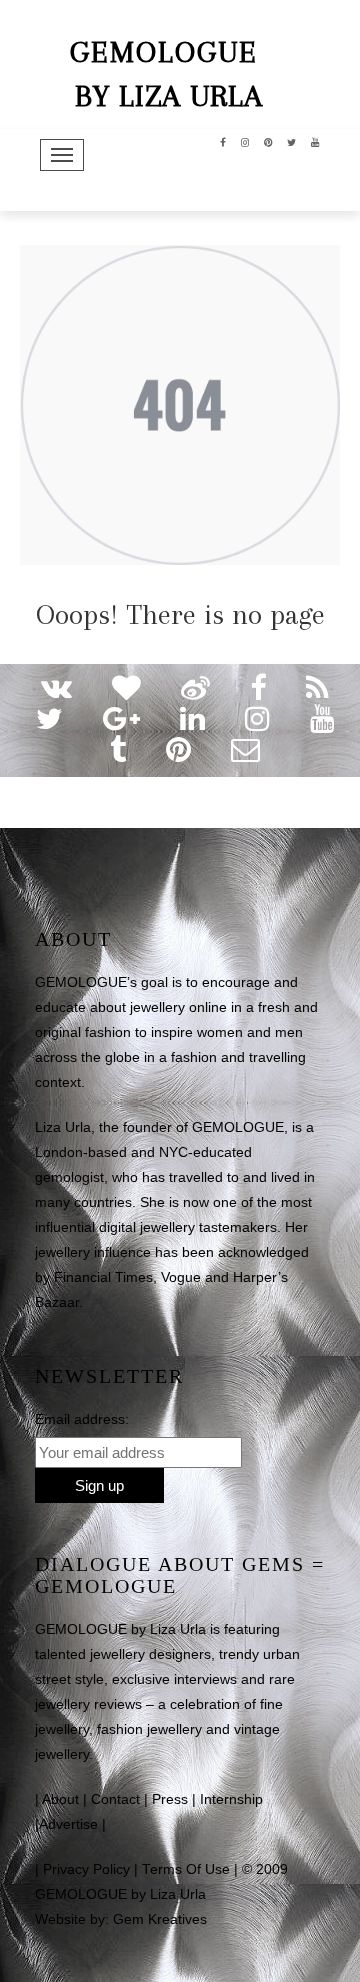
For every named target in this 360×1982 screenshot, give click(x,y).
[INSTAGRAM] (245, 141)
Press (170, 1799)
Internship (231, 1799)
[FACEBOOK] (223, 141)
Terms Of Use (186, 1869)
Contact (115, 1799)
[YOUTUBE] (315, 141)
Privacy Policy (86, 1869)
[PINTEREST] (268, 141)
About (60, 1799)
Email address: (82, 1419)
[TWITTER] (292, 141)
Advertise (68, 1824)
